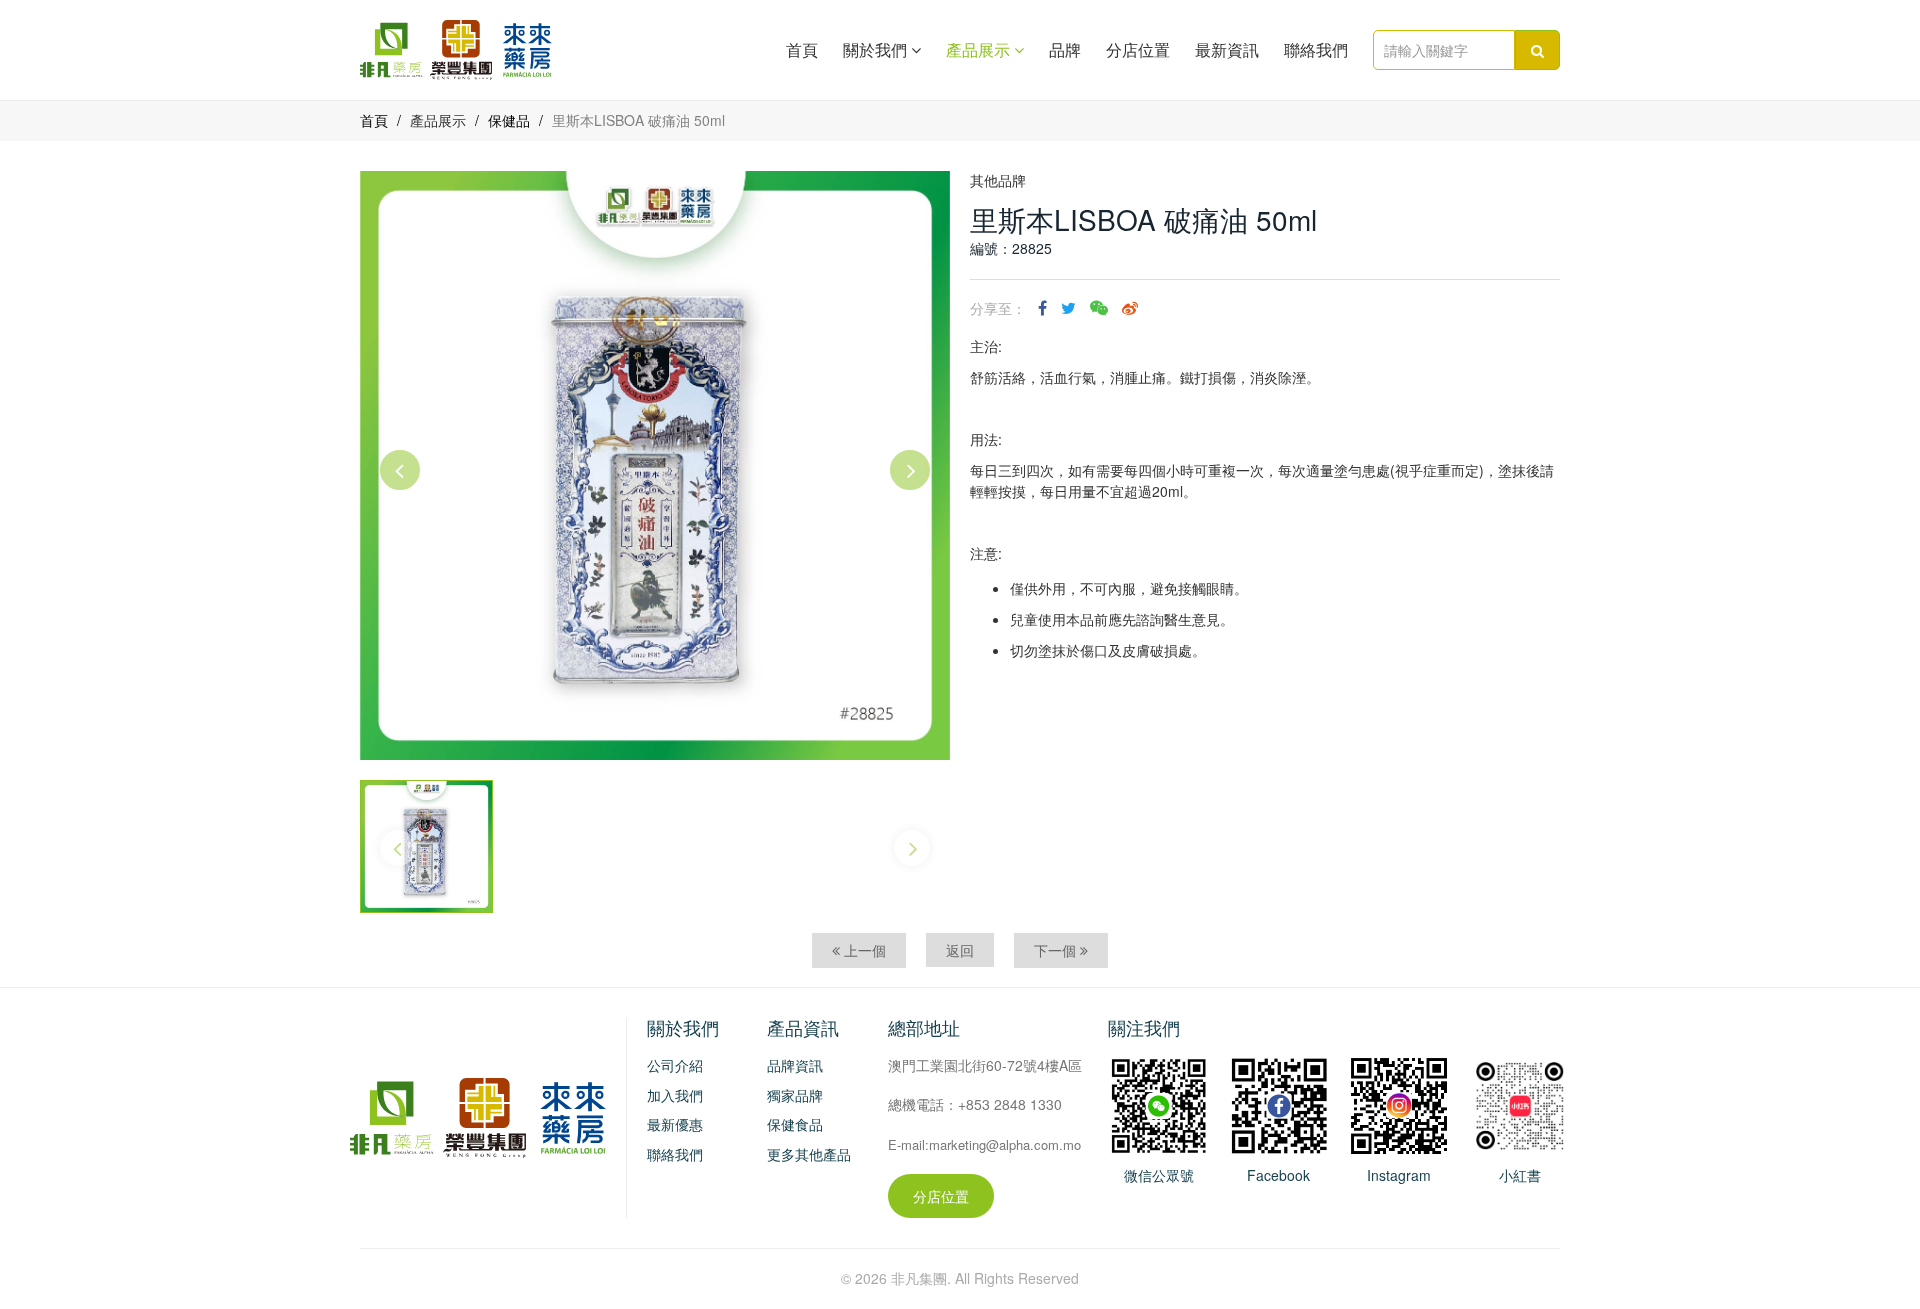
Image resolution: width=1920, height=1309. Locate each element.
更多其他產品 (809, 1154)
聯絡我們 (1316, 50)
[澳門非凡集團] (1279, 1104)
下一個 (1057, 950)
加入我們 (675, 1095)
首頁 (802, 50)
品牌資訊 (795, 1065)
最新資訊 (1227, 50)
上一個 (863, 950)
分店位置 (1138, 50)
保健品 (509, 120)
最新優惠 (675, 1124)
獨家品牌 (795, 1095)
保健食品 (795, 1124)
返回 (960, 950)
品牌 (1065, 50)
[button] (400, 470)
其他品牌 (998, 180)
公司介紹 (675, 1065)
